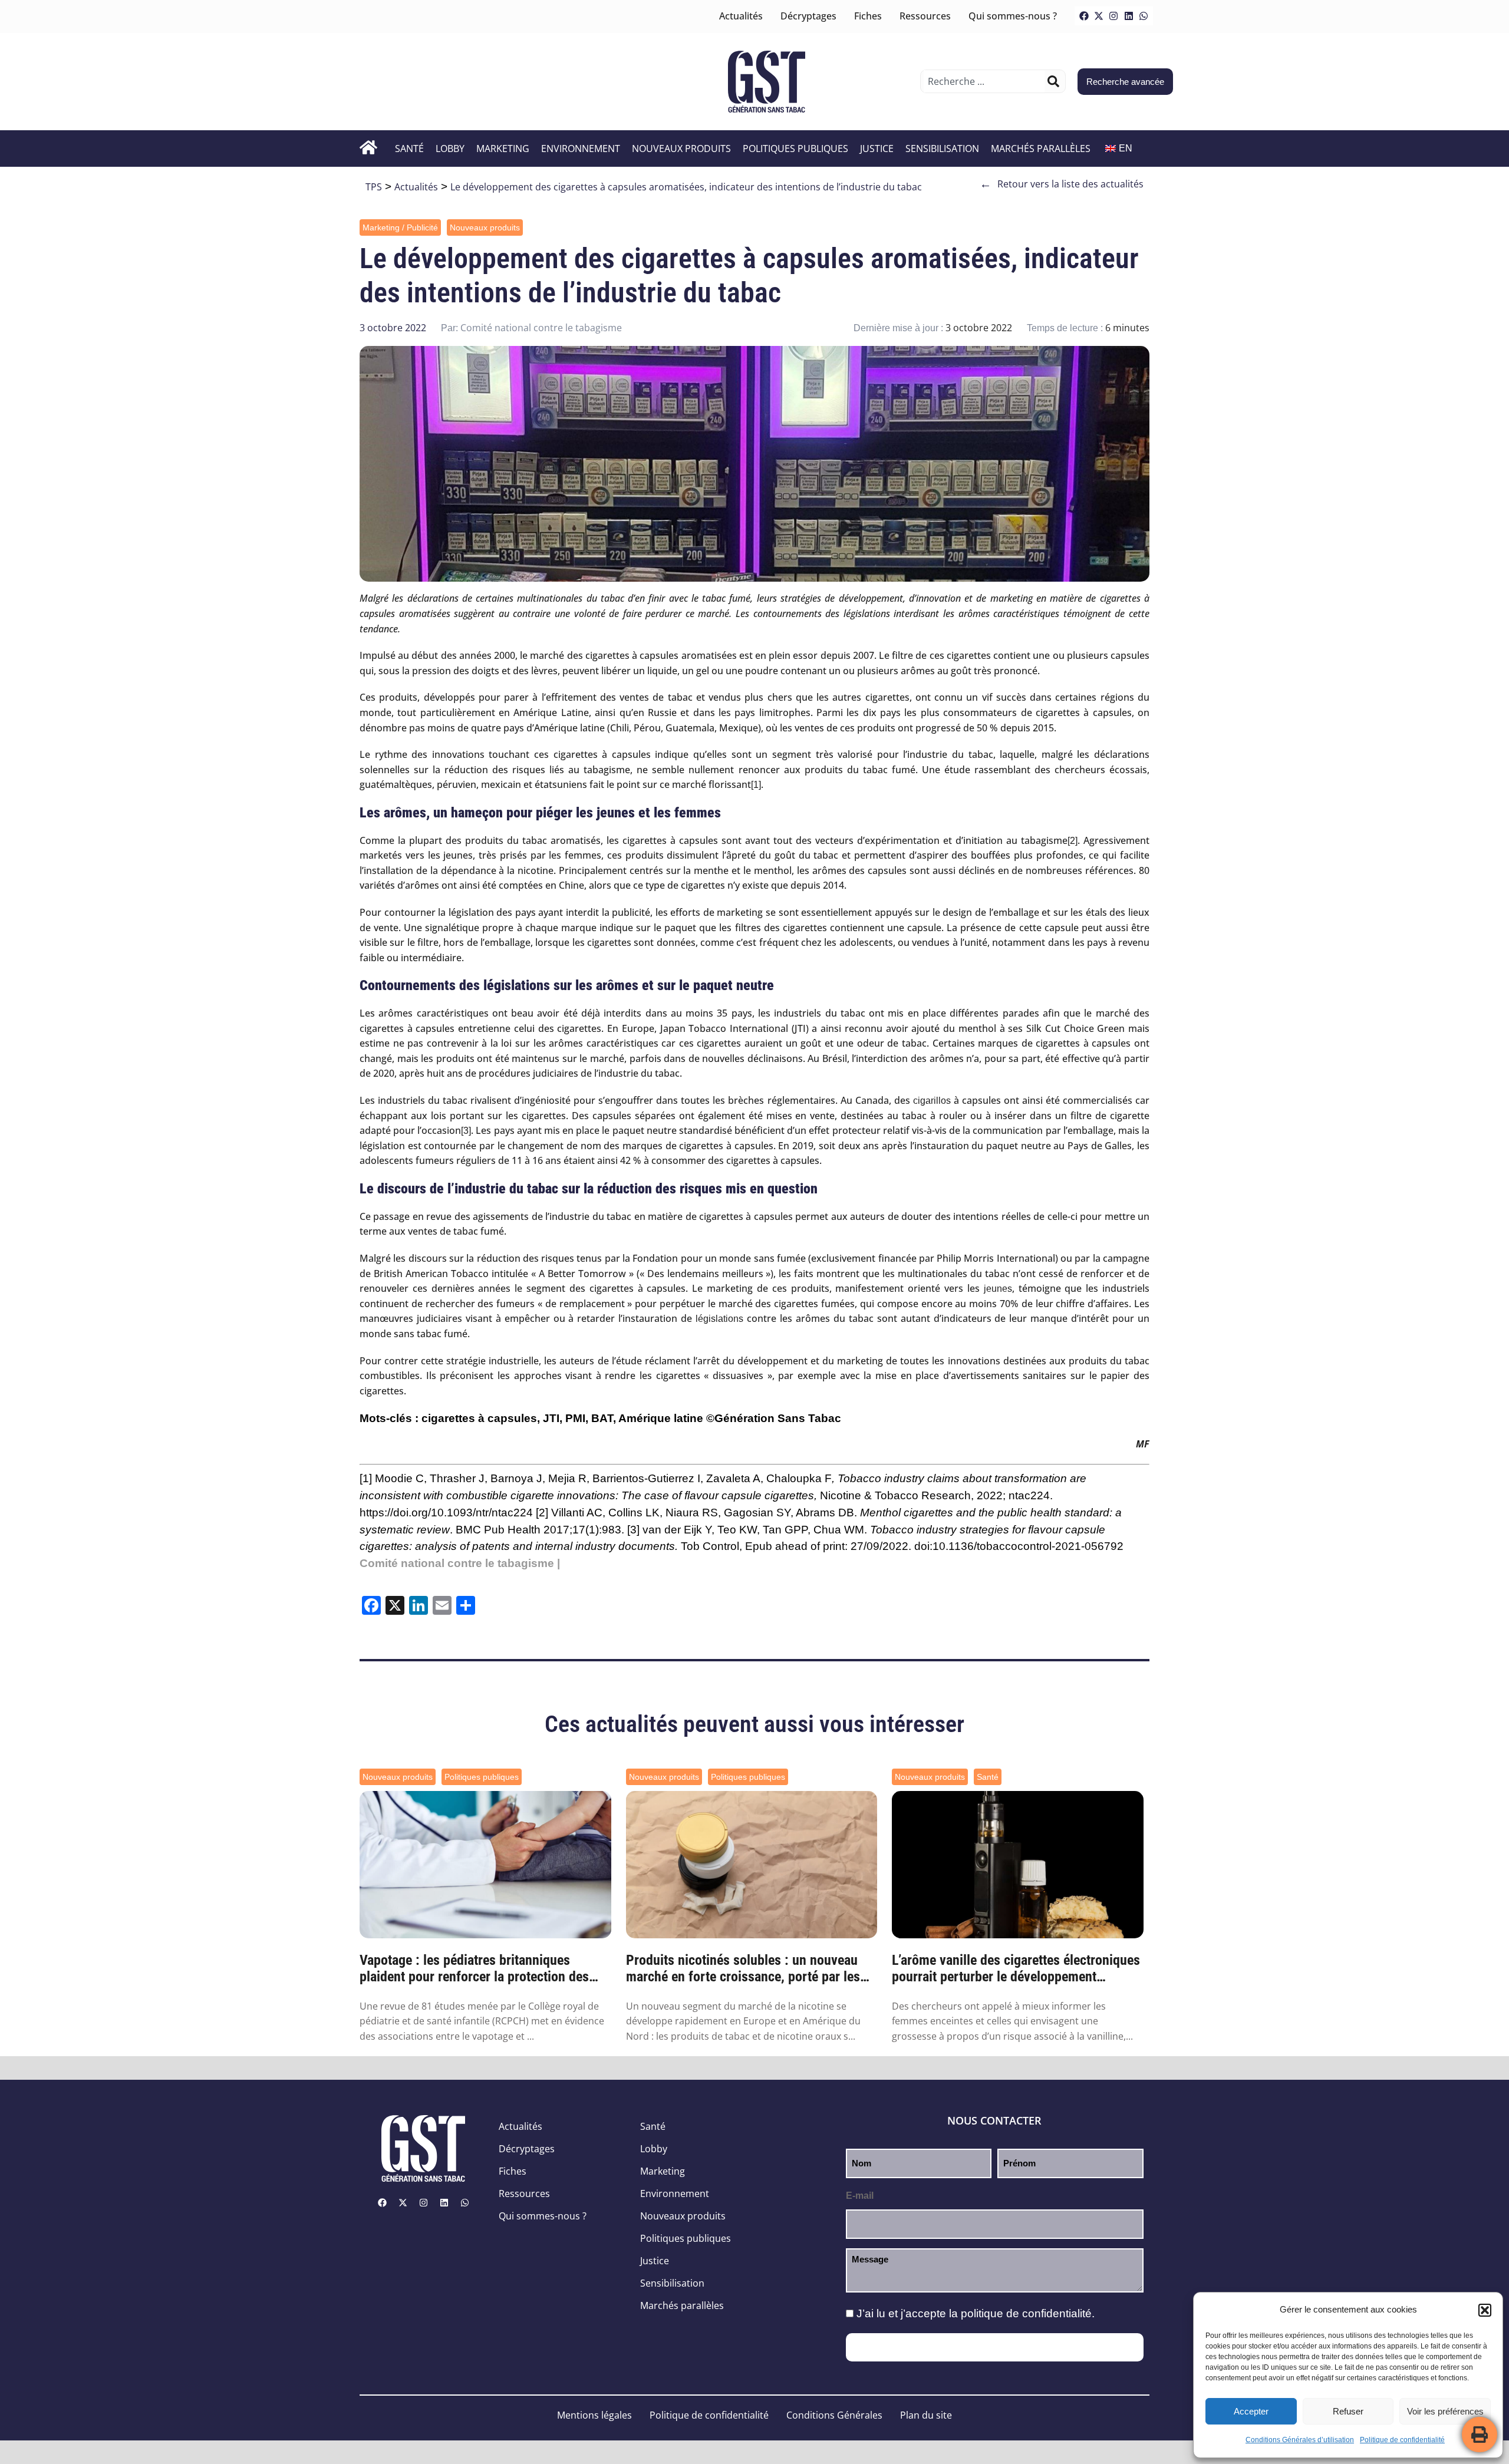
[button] (1485, 2310)
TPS (374, 187)
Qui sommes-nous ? (1013, 16)
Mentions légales (594, 2415)
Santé (409, 149)
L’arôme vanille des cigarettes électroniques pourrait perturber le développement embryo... (1016, 1969)
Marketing (503, 149)
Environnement (581, 149)
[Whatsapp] (1144, 16)
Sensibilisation (942, 149)
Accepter (1251, 2411)
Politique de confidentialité (1402, 2440)
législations (719, 1319)
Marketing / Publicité (400, 227)
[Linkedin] (1129, 16)
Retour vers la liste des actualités (1062, 184)
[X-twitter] (1099, 16)
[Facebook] (1084, 16)
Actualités (741, 16)
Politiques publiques (795, 149)
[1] (756, 785)
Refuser (1348, 2411)
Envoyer (995, 2347)
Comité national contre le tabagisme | (460, 1563)
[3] (466, 1131)
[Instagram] (1113, 16)
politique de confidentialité (1026, 2313)
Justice (877, 149)
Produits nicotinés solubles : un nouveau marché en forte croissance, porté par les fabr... (743, 1969)
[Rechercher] (1053, 81)
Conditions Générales (834, 2415)
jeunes (998, 1289)
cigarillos (932, 1101)
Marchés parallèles (1041, 149)
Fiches (868, 16)
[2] (1073, 841)
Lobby (450, 149)
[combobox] (984, 81)
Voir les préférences (1445, 2411)
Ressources (925, 16)
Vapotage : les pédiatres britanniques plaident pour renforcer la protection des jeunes (474, 1969)
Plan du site (926, 2415)
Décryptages (808, 16)
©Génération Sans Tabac (774, 1418)
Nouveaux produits (681, 149)
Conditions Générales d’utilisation (1300, 2440)
